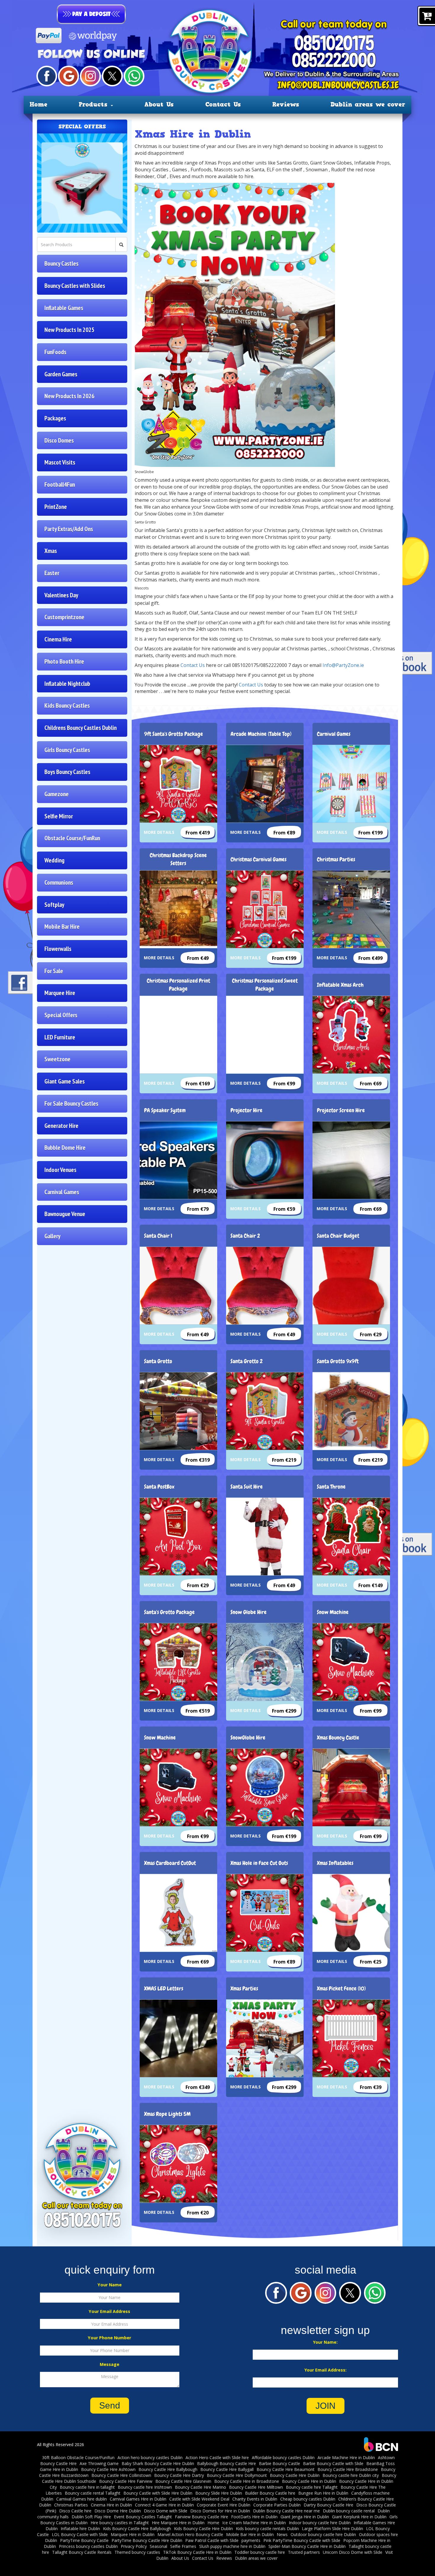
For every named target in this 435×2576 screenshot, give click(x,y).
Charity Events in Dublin (255, 2499)
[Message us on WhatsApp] (134, 76)
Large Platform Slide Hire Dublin (332, 2529)
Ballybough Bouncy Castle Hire (227, 2463)
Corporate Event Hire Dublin (224, 2505)
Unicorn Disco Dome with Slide (353, 2552)
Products (94, 104)
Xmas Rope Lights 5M (167, 2114)
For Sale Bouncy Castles (71, 1104)
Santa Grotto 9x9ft (338, 1361)
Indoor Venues (60, 1170)
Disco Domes (59, 440)
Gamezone (57, 794)
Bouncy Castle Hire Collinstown (121, 2475)
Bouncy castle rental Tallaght (93, 2493)
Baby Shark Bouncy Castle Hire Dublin (158, 2463)
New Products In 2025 (69, 330)
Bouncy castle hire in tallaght (87, 2487)
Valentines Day (61, 595)
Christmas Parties (336, 859)
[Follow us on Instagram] (90, 76)
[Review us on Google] (68, 76)
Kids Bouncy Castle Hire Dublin (203, 2529)
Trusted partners (304, 2552)
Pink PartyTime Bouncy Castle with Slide (302, 2540)
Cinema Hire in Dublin (111, 2505)
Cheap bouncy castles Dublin (308, 2499)
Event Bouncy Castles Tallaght (143, 2517)
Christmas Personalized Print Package (178, 985)
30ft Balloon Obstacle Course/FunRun (78, 2457)
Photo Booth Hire (64, 661)
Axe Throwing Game (99, 2463)
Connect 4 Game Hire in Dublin (164, 2505)
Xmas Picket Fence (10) (341, 1989)
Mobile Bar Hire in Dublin (250, 2534)
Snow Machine (333, 1612)
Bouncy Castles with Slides (75, 286)
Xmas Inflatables (335, 1863)
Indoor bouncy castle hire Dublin (320, 2523)
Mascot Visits (60, 462)
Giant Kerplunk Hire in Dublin (359, 2517)
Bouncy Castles (61, 263)
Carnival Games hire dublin (82, 2499)
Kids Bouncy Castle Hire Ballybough (137, 2529)
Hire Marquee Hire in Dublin (178, 2523)
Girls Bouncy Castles (67, 750)
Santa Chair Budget (338, 1236)
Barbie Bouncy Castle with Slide (333, 2463)
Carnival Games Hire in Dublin (138, 2499)
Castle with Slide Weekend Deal (199, 2499)
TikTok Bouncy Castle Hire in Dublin (197, 2552)
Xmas (51, 551)
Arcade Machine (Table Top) (261, 734)
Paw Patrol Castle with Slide (212, 2540)
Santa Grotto (158, 1361)
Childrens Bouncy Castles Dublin (80, 728)
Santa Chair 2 (245, 1236)
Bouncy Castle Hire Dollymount (237, 2475)
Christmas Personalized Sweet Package (265, 985)
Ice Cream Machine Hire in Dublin (254, 2523)
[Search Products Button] (121, 244)
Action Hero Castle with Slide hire (217, 2457)
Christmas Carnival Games (258, 859)
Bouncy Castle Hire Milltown (256, 2487)
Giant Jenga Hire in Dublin (305, 2517)
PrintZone (56, 507)
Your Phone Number (109, 2338)
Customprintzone (64, 617)
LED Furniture (60, 1037)
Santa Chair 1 (158, 1236)
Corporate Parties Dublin (277, 2505)
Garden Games (61, 374)
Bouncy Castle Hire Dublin (295, 2475)
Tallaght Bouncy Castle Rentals (82, 2552)
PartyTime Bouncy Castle (84, 2540)
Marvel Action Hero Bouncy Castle (190, 2534)
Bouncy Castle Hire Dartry (179, 2475)
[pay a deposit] (91, 14)
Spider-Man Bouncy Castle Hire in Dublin (307, 2546)
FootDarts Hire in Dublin (254, 2517)
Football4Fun (60, 485)
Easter (52, 573)
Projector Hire (246, 1110)
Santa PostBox (159, 1487)
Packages (55, 418)
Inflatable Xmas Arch (340, 985)
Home (38, 104)
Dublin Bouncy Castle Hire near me (286, 2511)
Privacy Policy (134, 2546)
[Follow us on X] (112, 76)
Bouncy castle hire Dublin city (351, 2475)
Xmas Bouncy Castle (338, 1738)
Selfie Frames (183, 2546)
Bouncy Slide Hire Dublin (219, 2493)
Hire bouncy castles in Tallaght (120, 2523)
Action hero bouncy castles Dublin (150, 2457)
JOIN (326, 2406)
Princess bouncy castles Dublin (88, 2546)
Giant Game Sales (65, 1081)
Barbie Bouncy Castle (279, 2463)
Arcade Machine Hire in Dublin (346, 2457)
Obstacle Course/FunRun (72, 838)
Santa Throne (331, 1487)
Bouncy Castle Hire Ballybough (168, 2469)
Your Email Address (109, 2311)
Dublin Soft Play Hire (91, 2517)
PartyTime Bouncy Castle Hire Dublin (147, 2540)
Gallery (52, 1236)
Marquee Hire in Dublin (133, 2534)
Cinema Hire (58, 639)
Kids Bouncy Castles (67, 706)
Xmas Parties (244, 1989)
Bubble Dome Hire (65, 1148)
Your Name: (325, 2342)
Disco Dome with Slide (166, 2511)
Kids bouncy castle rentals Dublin (267, 2529)
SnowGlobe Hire (248, 1738)
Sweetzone (57, 1059)
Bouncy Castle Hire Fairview (126, 2481)
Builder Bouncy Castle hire (270, 2493)
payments (251, 2540)
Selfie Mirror (59, 816)
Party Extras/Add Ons (69, 529)
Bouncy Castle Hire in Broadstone (247, 2481)
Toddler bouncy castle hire (260, 2552)
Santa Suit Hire (247, 1487)
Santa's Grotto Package (169, 1612)
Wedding (54, 860)
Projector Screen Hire (341, 1110)
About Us (159, 104)
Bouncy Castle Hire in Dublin (309, 2481)
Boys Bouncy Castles (67, 772)
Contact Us (223, 104)
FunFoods (55, 352)
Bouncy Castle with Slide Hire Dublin (158, 2493)
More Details (159, 832)
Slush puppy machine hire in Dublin (232, 2546)
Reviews (286, 104)
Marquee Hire (60, 993)
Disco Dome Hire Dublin (118, 2511)
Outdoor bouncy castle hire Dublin (323, 2534)
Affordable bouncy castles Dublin (283, 2457)
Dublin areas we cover (368, 104)
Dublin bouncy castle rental (349, 2511)
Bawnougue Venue (65, 1214)
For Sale (54, 971)
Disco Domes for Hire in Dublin (220, 2511)
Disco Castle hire (75, 2511)
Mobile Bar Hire (62, 927)
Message (109, 2364)
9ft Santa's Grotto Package (174, 734)
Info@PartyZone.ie (343, 665)
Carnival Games (62, 1192)
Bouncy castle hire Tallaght (312, 2487)
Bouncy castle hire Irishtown (145, 2487)
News (282, 2534)
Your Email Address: (326, 2370)
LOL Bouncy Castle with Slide (80, 2534)
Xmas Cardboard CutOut (170, 1863)
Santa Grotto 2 (247, 1361)
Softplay (54, 905)
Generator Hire (61, 1126)
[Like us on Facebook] (47, 76)
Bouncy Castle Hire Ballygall (227, 2469)
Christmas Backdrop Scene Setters (178, 859)
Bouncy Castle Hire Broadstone (348, 2469)
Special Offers (61, 1015)
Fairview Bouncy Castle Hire (202, 2517)
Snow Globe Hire (249, 1612)
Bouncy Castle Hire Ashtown (108, 2469)
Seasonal (158, 2546)
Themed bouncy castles (137, 2552)
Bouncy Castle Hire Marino (200, 2487)
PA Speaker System (165, 1110)
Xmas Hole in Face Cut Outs (259, 1863)
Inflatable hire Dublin (80, 2529)
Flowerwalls (58, 949)
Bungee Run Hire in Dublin (323, 2493)
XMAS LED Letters (164, 1989)
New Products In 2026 (69, 396)
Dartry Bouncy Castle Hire (328, 2505)
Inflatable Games (64, 308)
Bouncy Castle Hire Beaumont (286, 2469)
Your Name (110, 2285)
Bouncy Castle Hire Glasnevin (183, 2481)
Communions (59, 882)
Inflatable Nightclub (67, 684)
